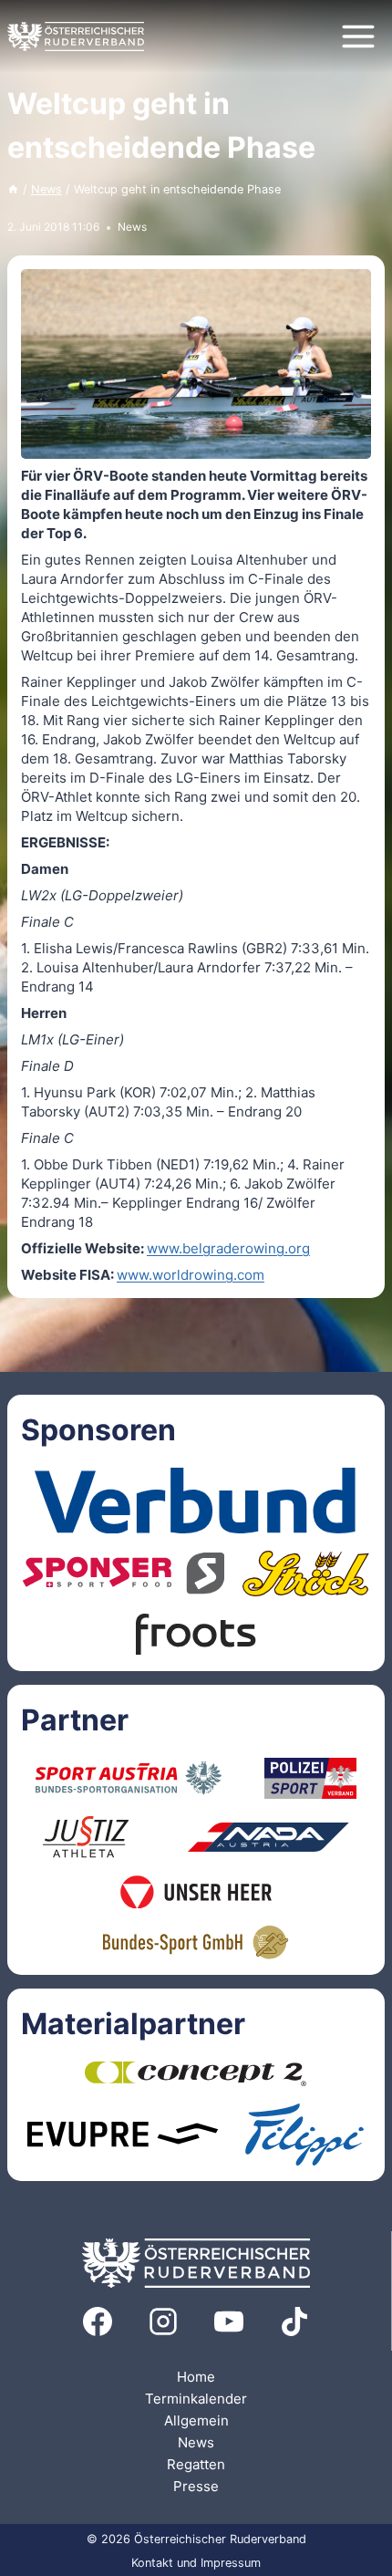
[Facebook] (98, 2322)
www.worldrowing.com (191, 1275)
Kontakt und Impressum (196, 2563)
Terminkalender (196, 2399)
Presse (196, 2486)
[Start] (13, 189)
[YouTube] (229, 2322)
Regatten (196, 2464)
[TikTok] (294, 2322)
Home (196, 2377)
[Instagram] (163, 2322)
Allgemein (196, 2420)
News (132, 227)
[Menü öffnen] (358, 36)
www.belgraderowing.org (228, 1248)
